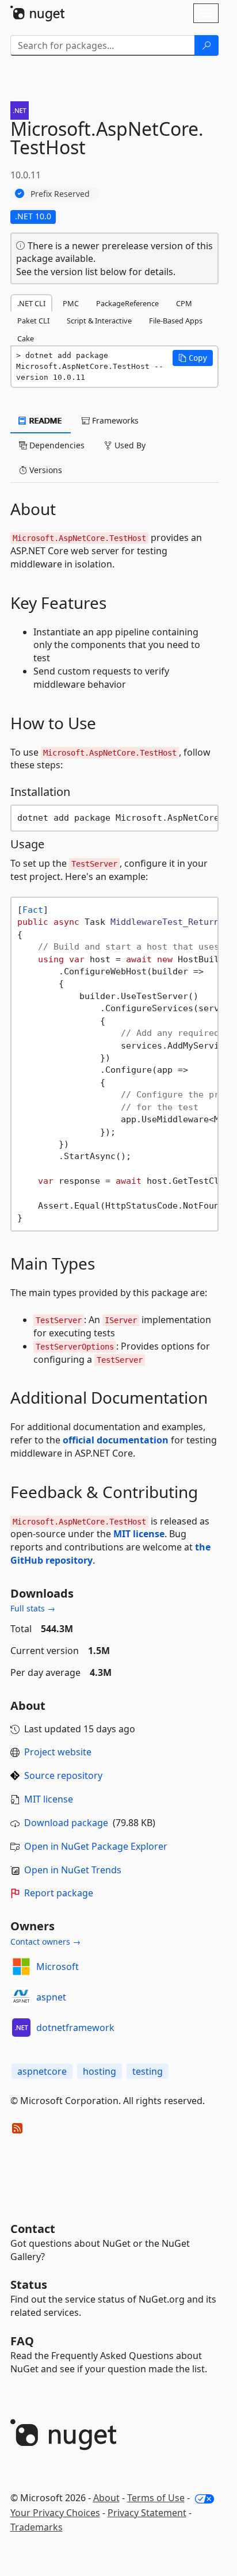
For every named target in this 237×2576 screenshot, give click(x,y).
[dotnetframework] (21, 2028)
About (106, 2498)
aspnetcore (42, 2071)
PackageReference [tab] (127, 303)
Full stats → (33, 1608)
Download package (66, 1823)
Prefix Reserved (60, 194)
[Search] (207, 45)
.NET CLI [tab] (31, 303)
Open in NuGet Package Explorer (96, 1846)
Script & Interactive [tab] (99, 321)
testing (148, 2071)
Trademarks (37, 2527)
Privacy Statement (147, 2513)
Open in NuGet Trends (73, 1870)
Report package (59, 1893)
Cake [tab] (26, 338)
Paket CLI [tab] (33, 321)
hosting (100, 2071)
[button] (193, 358)
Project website (58, 1752)
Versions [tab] (45, 470)
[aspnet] (21, 1997)
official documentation (116, 1440)
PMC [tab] (71, 303)
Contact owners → (45, 1941)
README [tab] (45, 420)
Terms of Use (156, 2498)
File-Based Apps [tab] (176, 321)
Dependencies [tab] (56, 445)
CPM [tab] (184, 303)
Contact (33, 2229)
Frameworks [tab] (114, 420)
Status (29, 2285)
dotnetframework (75, 2028)
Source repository (63, 1775)
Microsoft (58, 1967)
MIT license (139, 1534)
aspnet (51, 1997)
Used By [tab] (129, 445)
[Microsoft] (21, 1967)
